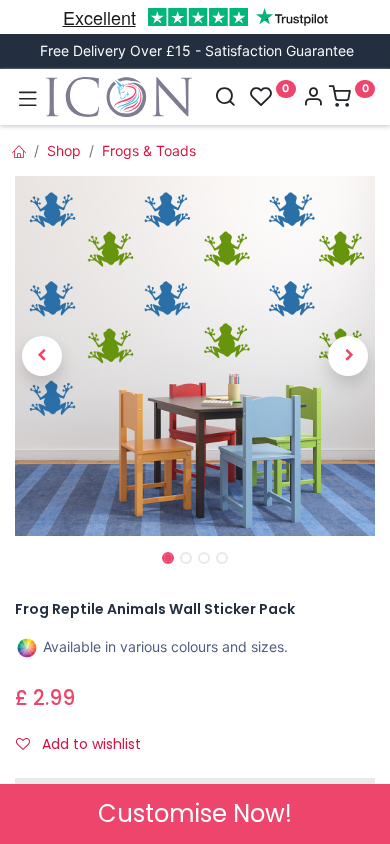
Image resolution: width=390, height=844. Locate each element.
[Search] (225, 98)
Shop (64, 150)
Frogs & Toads (149, 150)
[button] (42, 356)
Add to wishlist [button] (89, 744)
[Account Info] (313, 98)
